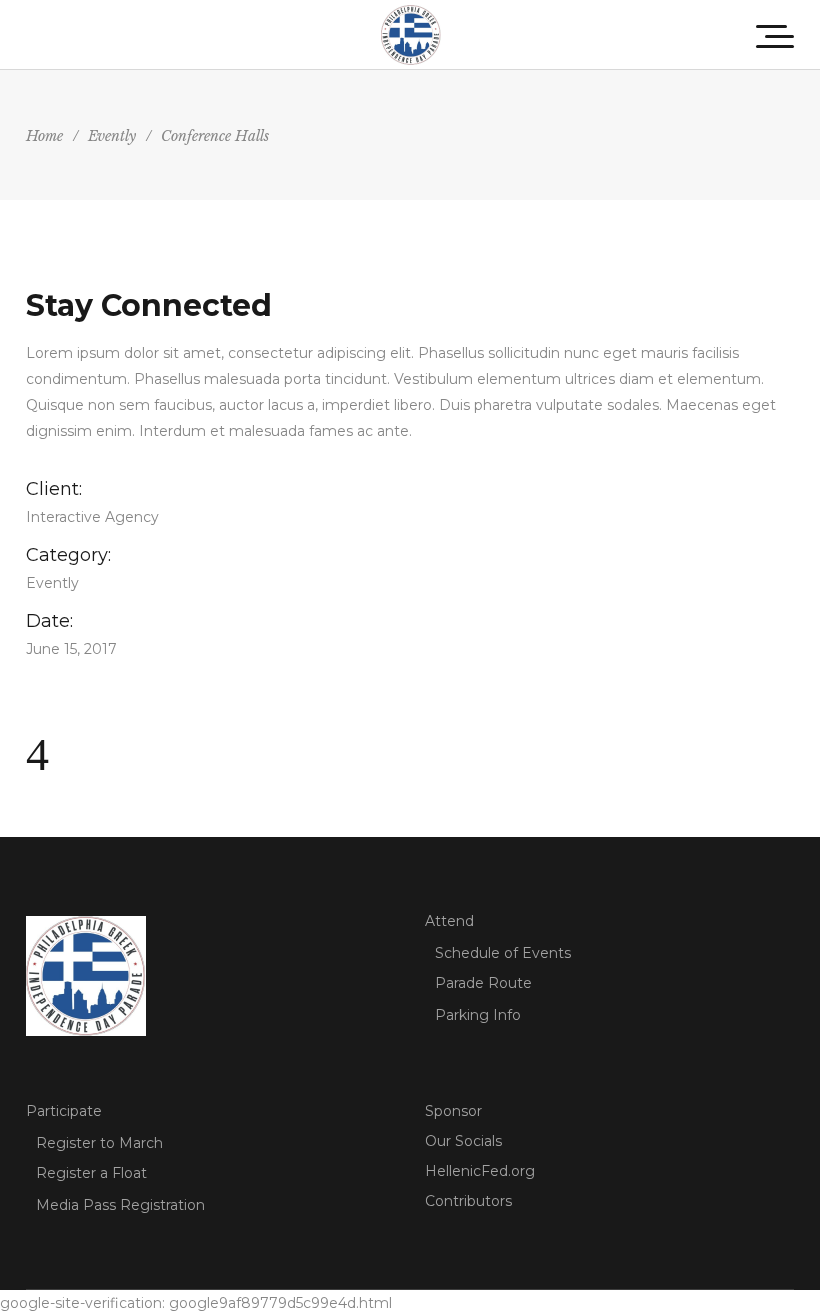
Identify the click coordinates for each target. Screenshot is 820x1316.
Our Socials (463, 1141)
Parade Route (483, 983)
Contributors (468, 1201)
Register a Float (91, 1173)
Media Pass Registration (120, 1205)
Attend (449, 921)
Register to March (99, 1143)
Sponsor (453, 1111)
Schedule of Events (503, 953)
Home (44, 136)
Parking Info (478, 1015)
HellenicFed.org (480, 1171)
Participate (64, 1111)
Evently (112, 136)
